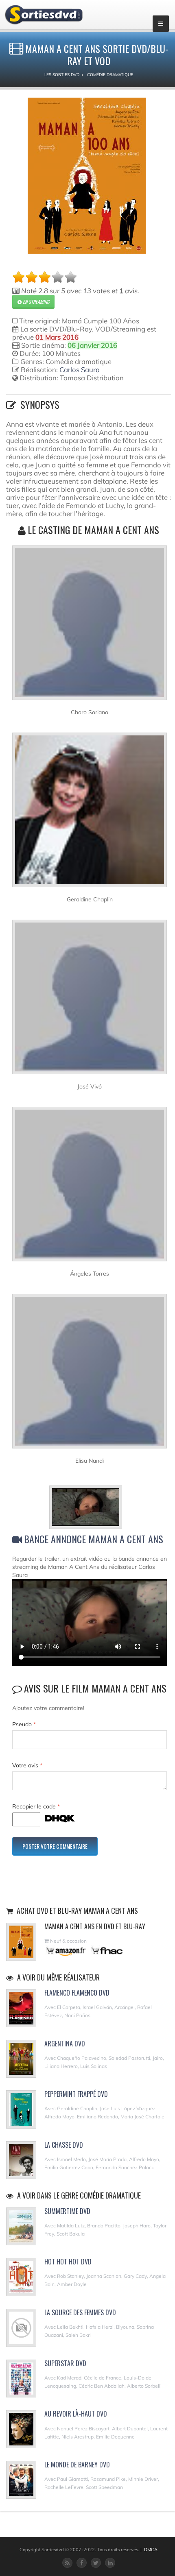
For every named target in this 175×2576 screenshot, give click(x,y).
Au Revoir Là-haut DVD (76, 2414)
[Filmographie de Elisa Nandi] (90, 1374)
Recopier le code (36, 1806)
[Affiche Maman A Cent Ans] (87, 176)
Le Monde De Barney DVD (77, 2465)
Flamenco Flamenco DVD (77, 1993)
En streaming (35, 302)
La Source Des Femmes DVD (80, 2312)
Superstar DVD (65, 2363)
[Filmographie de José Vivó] (90, 1000)
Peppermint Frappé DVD (76, 2094)
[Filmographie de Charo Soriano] (90, 626)
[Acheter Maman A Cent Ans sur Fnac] (106, 1951)
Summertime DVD (67, 2211)
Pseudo (24, 1724)
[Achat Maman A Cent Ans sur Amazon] (66, 1951)
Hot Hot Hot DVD (68, 2262)
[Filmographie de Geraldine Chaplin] (90, 813)
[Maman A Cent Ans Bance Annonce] (90, 1509)
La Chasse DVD (64, 2145)
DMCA (151, 2550)
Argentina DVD (65, 2044)
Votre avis (27, 1765)
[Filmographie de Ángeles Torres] (90, 1187)
